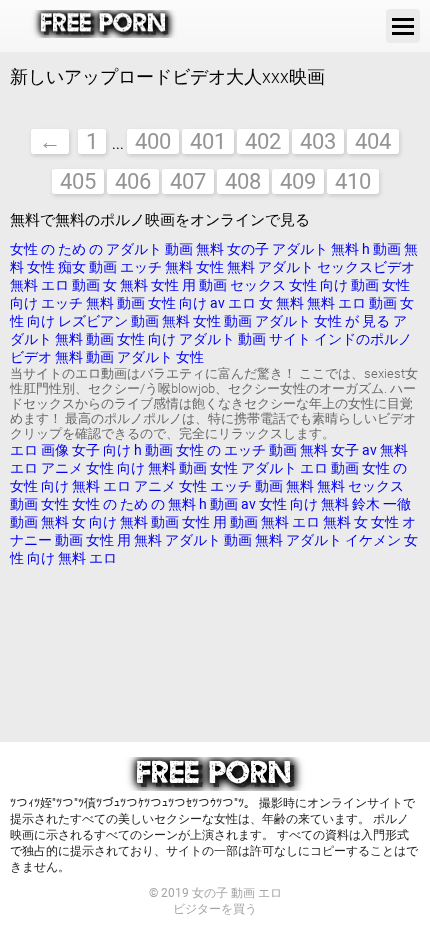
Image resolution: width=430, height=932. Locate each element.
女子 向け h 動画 (122, 450)
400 (153, 141)
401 (208, 141)
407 (188, 181)
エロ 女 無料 (266, 303)
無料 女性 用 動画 (175, 285)
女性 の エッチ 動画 (236, 450)
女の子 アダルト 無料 (294, 249)
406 (133, 181)
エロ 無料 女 (331, 522)
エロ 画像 (41, 450)
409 (298, 181)
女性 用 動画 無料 (237, 522)
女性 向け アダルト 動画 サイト (214, 339)
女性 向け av (188, 303)
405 (78, 181)
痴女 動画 (89, 267)
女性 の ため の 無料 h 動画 (155, 504)
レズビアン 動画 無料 (125, 321)
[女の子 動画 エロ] (104, 26)
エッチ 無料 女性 (173, 267)
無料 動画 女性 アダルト (222, 468)
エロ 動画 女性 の (353, 468)
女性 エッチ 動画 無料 (246, 486)
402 (263, 141)
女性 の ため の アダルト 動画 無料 (117, 249)
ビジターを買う (215, 909)
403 (318, 141)
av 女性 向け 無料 (296, 504)
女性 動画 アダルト (253, 321)
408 (243, 181)
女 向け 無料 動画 (125, 522)
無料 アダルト (272, 267)
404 (373, 141)
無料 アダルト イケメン (328, 540)
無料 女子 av (338, 450)
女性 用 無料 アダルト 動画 (170, 540)
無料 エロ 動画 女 (63, 285)
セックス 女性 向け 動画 (306, 285)
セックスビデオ (366, 267)
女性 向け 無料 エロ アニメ (93, 486)
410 (353, 181)
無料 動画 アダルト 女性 (129, 357)
